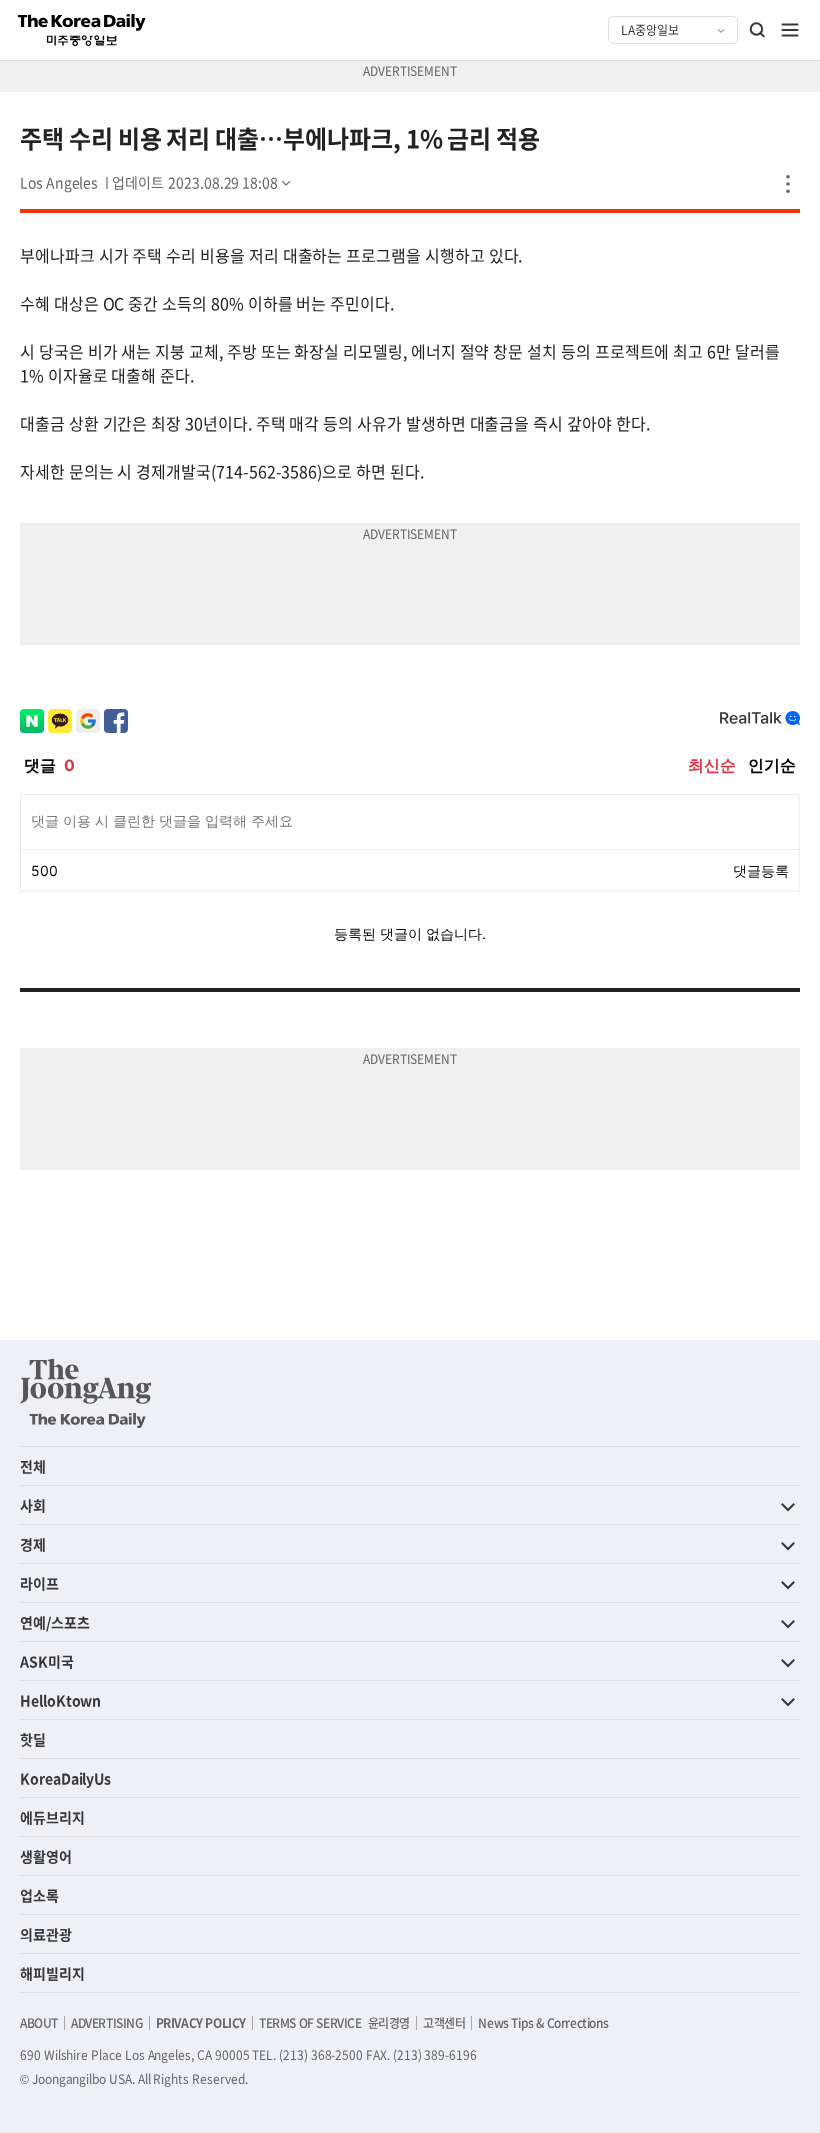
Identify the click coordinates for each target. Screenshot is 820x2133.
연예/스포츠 (55, 1622)
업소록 (39, 1895)
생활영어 (46, 1856)
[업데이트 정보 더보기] (203, 182)
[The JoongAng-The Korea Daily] (86, 1393)
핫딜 (33, 1739)
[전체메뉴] (790, 30)
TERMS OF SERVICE (310, 2023)
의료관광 (46, 1934)
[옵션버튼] (788, 184)
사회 (33, 1505)
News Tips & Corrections (543, 2023)
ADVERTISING (107, 2023)
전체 (33, 1466)
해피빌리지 (52, 1973)
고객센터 (444, 2023)
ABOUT (39, 2023)
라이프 (39, 1583)
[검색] (758, 30)
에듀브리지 (52, 1817)
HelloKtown (60, 1700)
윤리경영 (389, 2023)
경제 (33, 1544)
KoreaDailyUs (65, 1778)
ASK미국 (47, 1661)
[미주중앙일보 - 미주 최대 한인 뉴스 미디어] (82, 30)
